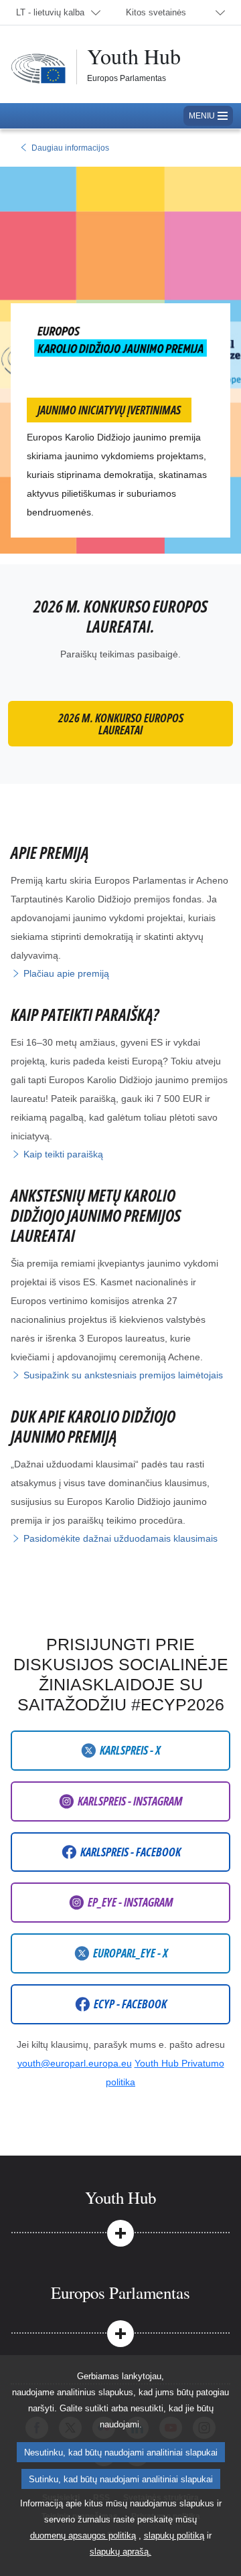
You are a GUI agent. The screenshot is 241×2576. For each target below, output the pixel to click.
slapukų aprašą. (120, 2552)
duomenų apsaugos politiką (83, 2535)
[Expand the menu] (120, 2233)
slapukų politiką (174, 2535)
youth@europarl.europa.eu (75, 2063)
